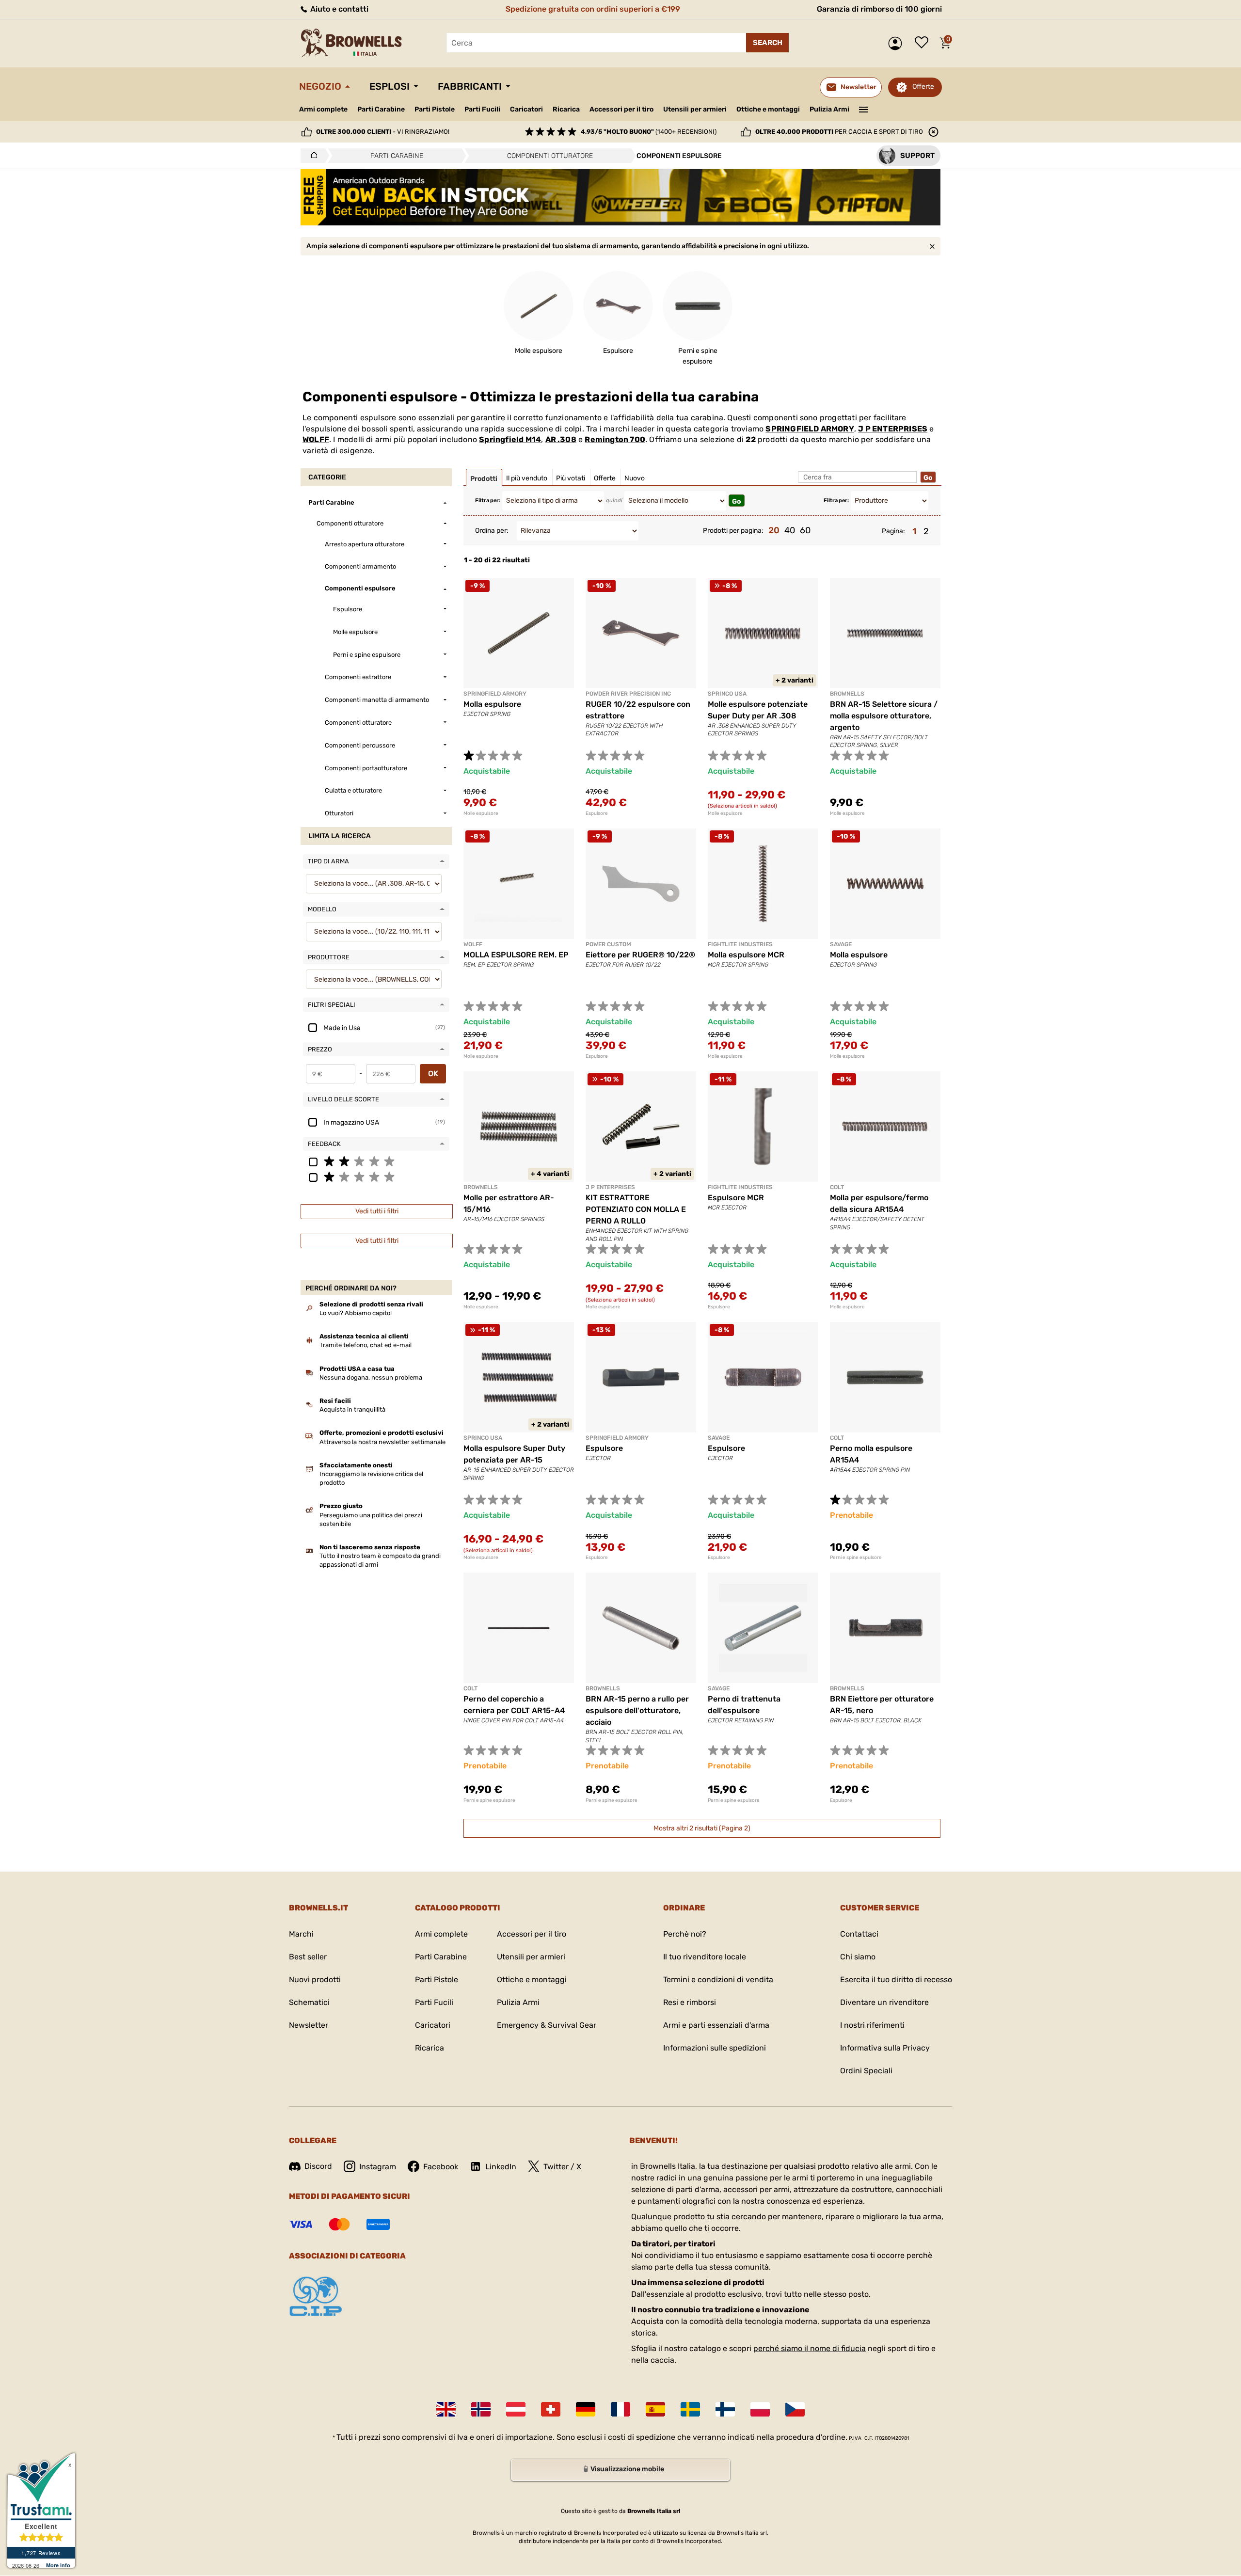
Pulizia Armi (829, 109)
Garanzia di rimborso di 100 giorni (879, 9)
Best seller (308, 1957)
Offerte (923, 87)
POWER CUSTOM (608, 944)
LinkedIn (501, 2167)
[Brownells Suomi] (725, 2409)
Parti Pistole (435, 109)
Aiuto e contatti (338, 9)
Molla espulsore (492, 704)
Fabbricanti (470, 86)
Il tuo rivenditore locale (705, 1957)
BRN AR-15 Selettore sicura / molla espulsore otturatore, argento (884, 716)
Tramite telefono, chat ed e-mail (366, 1345)
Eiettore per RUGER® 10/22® (640, 955)
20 (774, 530)
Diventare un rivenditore (884, 2002)
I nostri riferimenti (872, 2025)
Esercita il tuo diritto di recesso (896, 1980)
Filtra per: (488, 501)
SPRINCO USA (727, 694)
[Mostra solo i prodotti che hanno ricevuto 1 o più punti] (376, 1177)
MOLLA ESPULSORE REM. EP (516, 955)
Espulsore (597, 813)
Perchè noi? (685, 1934)
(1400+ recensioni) (649, 132)
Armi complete (323, 109)
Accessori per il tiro (621, 110)
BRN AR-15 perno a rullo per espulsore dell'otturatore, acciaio (637, 1710)
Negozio (320, 86)
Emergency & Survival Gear (547, 2025)
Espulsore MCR (736, 1198)
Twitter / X (562, 2167)
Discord (318, 2166)
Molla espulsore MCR (746, 955)
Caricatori (526, 109)
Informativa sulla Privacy (885, 2048)
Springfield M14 (510, 439)
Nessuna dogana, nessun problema (371, 1377)
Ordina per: (492, 531)
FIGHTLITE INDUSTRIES (740, 944)
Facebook (441, 2167)
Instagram (378, 2167)
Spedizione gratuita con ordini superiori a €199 (593, 9)
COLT (837, 1187)
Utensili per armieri (695, 109)
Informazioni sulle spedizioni (715, 2048)
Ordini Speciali (866, 2071)
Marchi (301, 1934)
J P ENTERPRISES (893, 429)
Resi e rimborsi (690, 2002)
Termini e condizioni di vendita (718, 1980)
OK (433, 1073)
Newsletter (309, 2025)
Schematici (309, 2002)
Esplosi (390, 86)
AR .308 (561, 439)
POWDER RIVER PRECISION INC (628, 694)
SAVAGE (841, 944)
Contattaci (859, 1934)
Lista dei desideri (924, 43)
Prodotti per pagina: (733, 531)
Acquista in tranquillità (352, 1409)
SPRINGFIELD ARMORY (810, 429)
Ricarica (566, 109)
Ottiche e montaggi (768, 109)
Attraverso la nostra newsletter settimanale (382, 1442)
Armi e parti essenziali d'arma (716, 2025)
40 (790, 530)
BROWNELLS (847, 694)
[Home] (311, 156)
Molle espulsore (481, 813)
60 (805, 530)
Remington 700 (615, 439)
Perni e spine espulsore (856, 1558)
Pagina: (893, 531)
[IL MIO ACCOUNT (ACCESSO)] (898, 43)
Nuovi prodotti (315, 1980)
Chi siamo (858, 1957)
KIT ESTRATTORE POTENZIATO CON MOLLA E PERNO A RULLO (636, 1209)
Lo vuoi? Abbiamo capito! (356, 1313)
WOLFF (316, 439)
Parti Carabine (381, 109)
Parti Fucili (482, 109)
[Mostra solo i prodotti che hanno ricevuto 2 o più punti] (376, 1161)
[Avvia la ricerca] (767, 43)
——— (864, 109)
